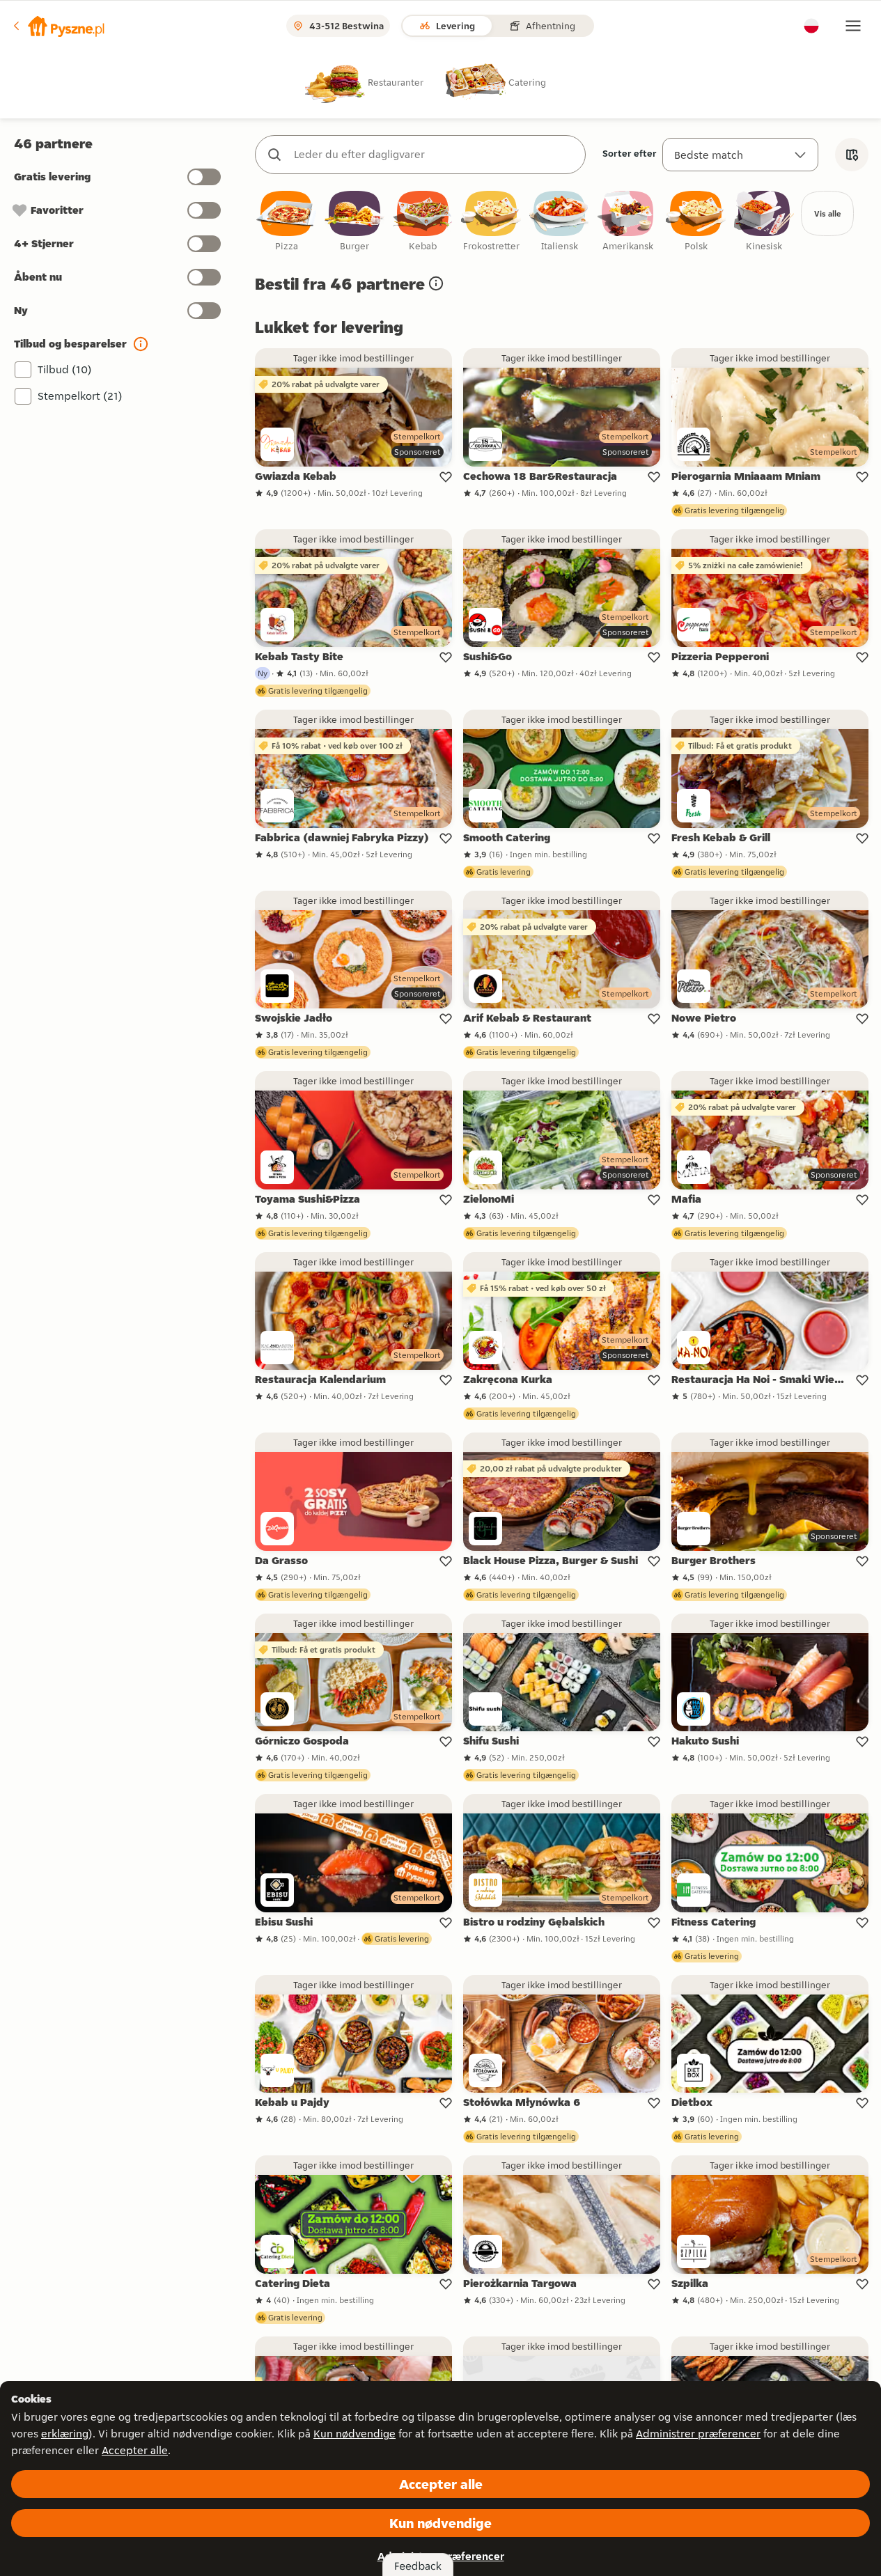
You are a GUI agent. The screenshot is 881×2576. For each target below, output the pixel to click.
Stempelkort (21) (80, 396)
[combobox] (434, 155)
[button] (58, 26)
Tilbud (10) (65, 369)
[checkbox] (286, 222)
